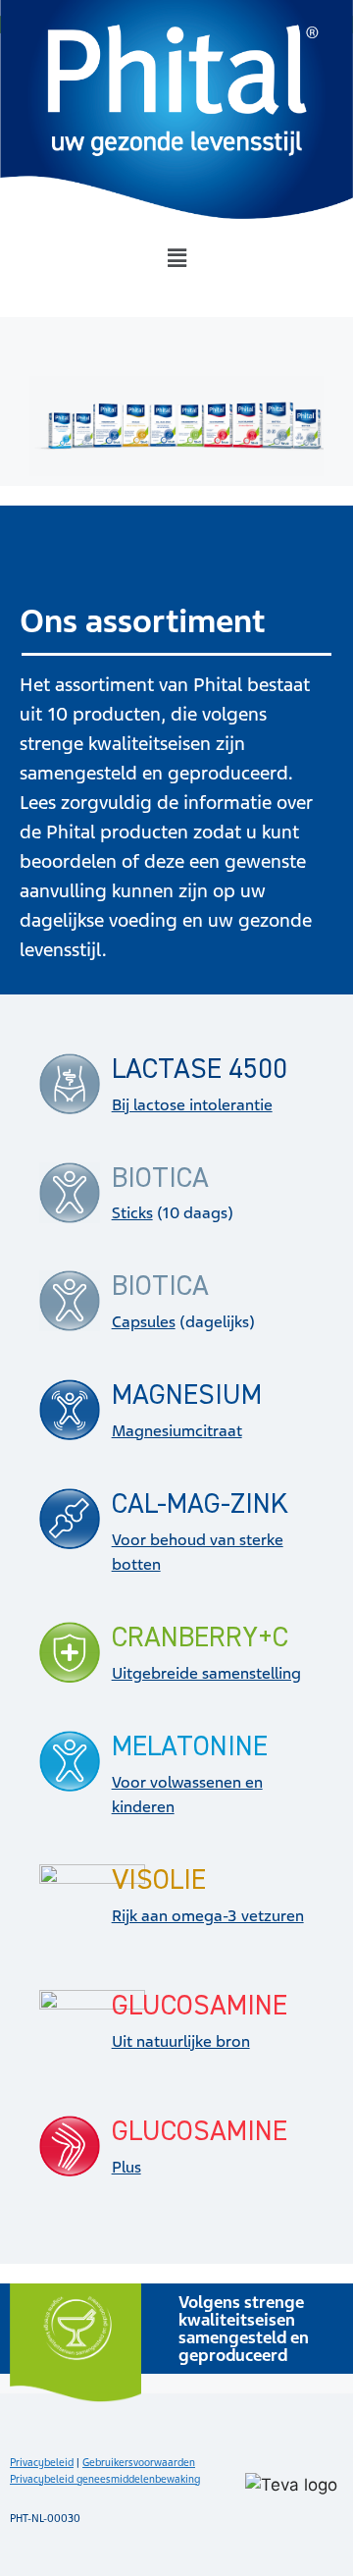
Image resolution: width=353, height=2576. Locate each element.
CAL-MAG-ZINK (200, 1504)
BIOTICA (160, 1179)
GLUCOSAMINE (200, 2006)
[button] (176, 259)
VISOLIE (159, 1880)
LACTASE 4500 (200, 1070)
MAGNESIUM (187, 1395)
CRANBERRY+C (200, 1638)
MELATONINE (190, 1747)
